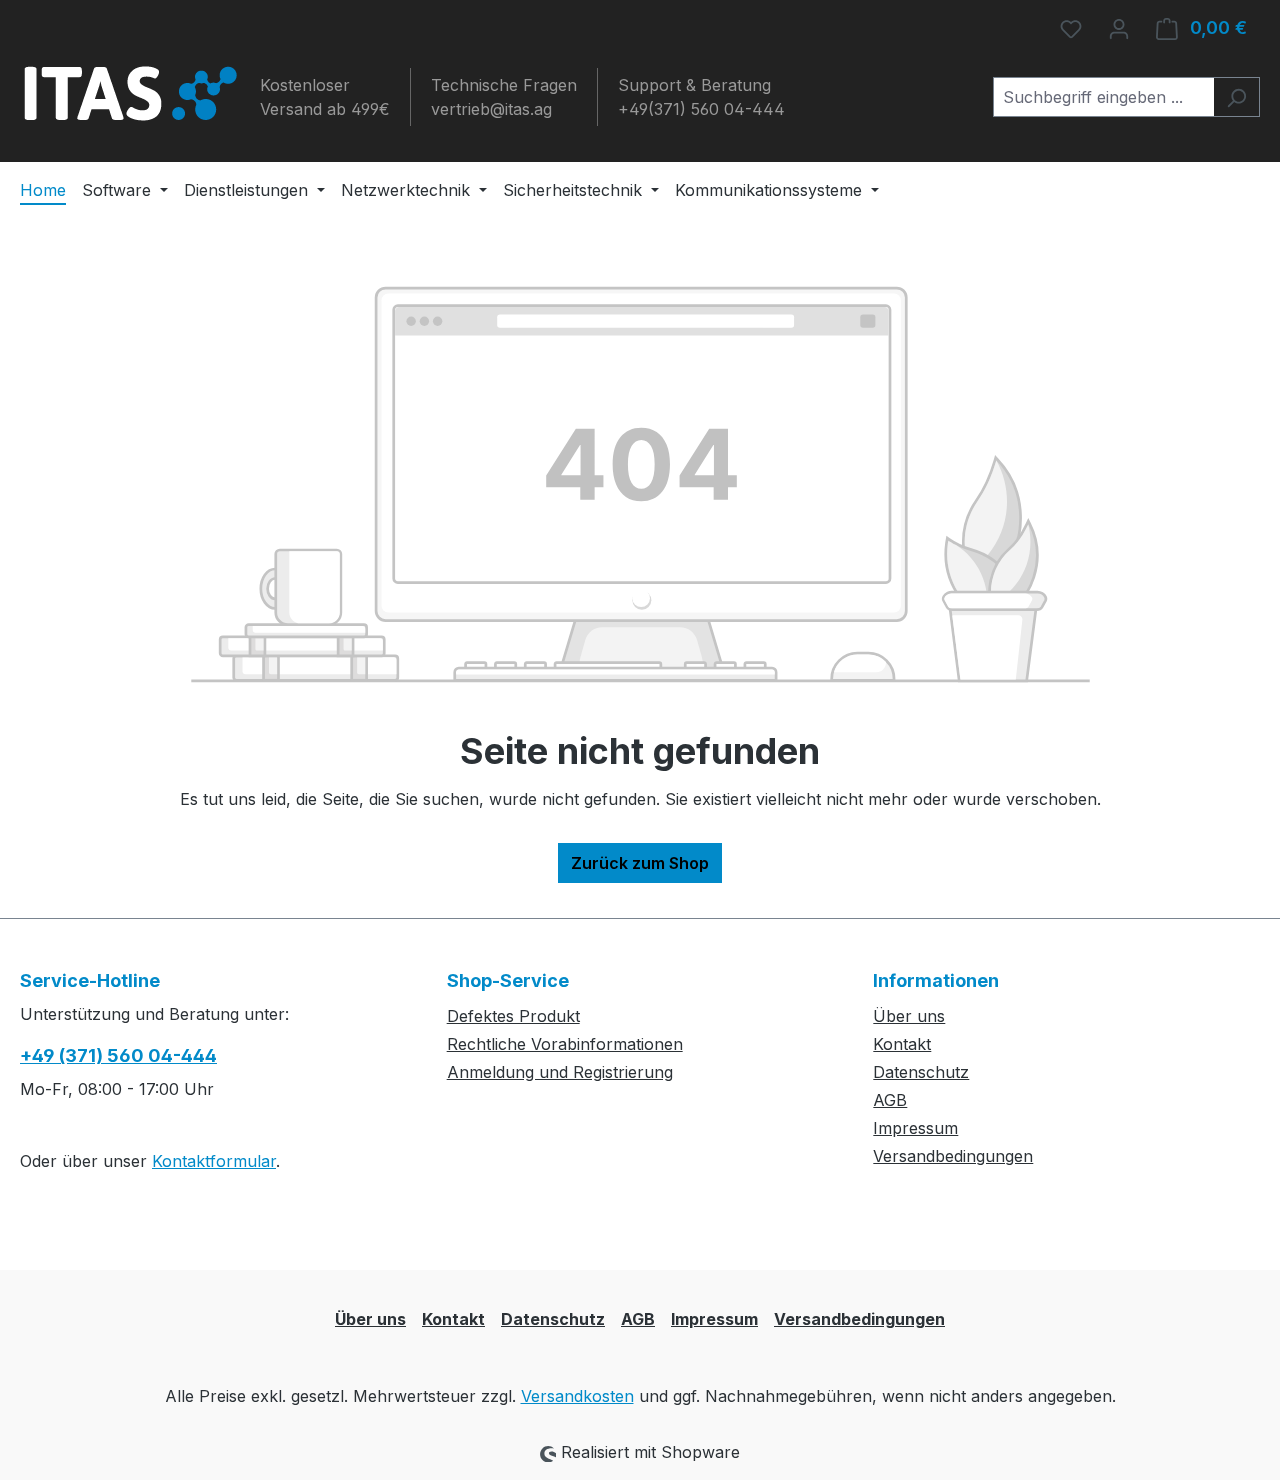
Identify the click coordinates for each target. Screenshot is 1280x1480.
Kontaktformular (214, 1161)
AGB (890, 1100)
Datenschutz (921, 1072)
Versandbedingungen (953, 1156)
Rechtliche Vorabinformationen (565, 1044)
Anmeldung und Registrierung (560, 1072)
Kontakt (902, 1044)
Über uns (909, 1016)
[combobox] (1103, 97)
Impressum (915, 1128)
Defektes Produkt (513, 1016)
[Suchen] (1236, 97)
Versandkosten (577, 1396)
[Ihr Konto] (1119, 28)
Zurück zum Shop (640, 863)
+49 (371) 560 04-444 (118, 1055)
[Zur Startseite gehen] (130, 93)
